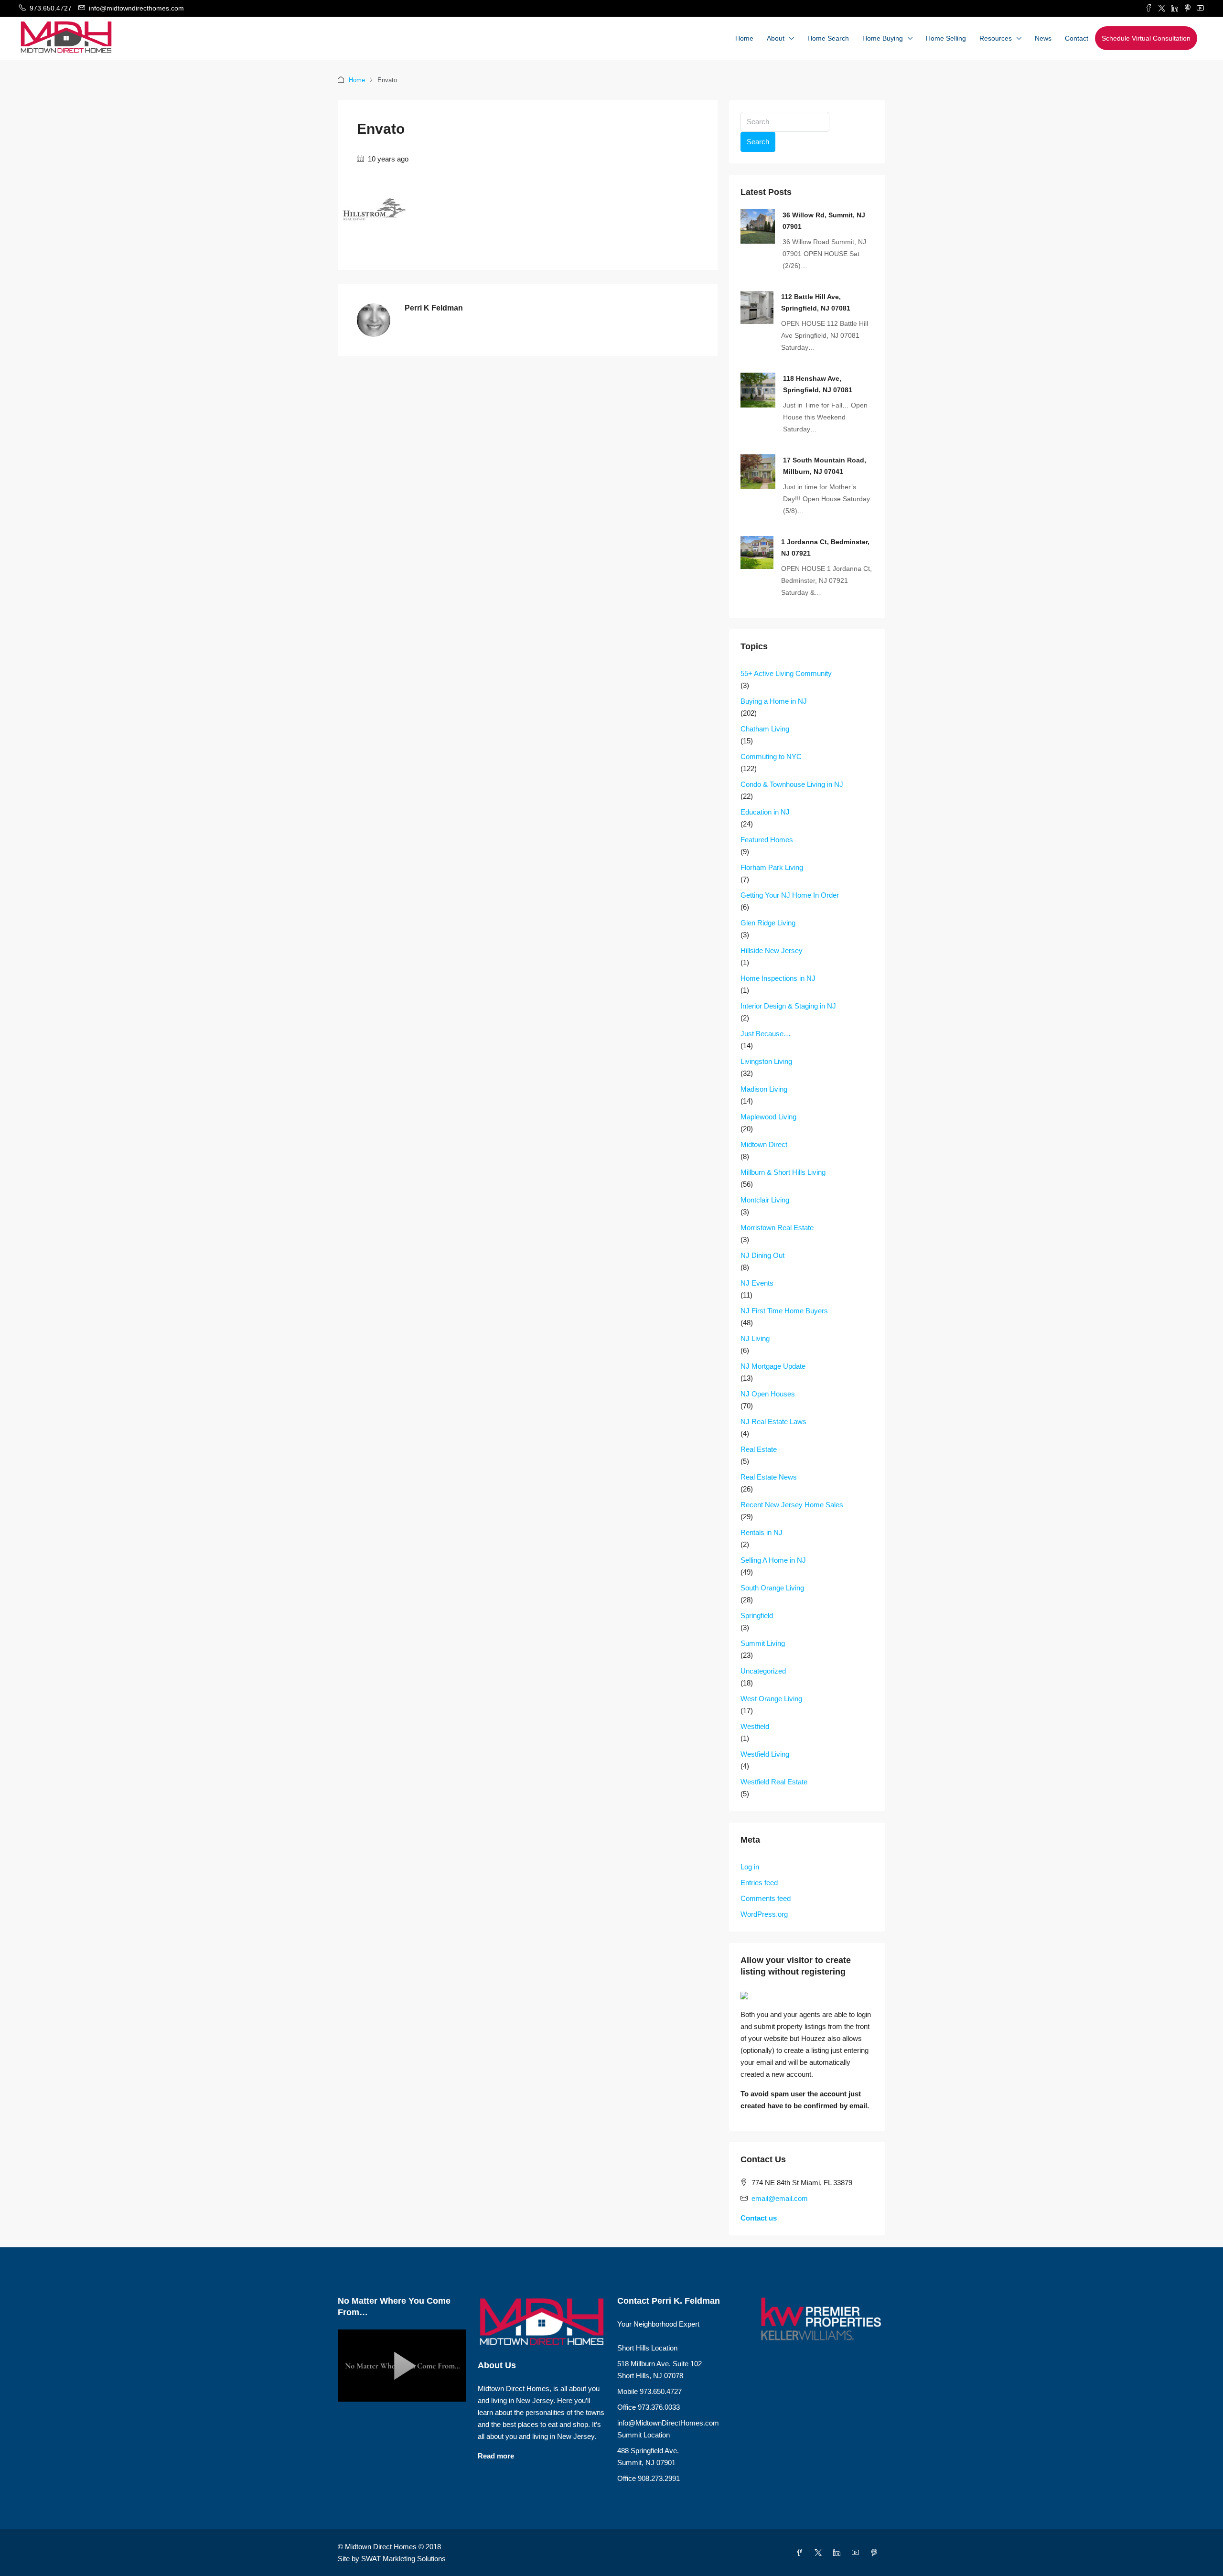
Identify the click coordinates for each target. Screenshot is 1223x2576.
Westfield (755, 1726)
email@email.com (780, 2198)
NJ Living (755, 1338)
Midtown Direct (764, 1144)
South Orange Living (772, 1588)
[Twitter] (820, 2553)
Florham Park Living (772, 867)
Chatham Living (765, 729)
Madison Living (764, 1089)
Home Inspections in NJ (778, 978)
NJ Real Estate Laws (773, 1422)
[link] (758, 226)
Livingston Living (766, 1061)
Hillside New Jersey (772, 950)
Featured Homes (767, 840)
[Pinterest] (876, 2553)
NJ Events (757, 1283)
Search (758, 142)
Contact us (759, 2218)
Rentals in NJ (762, 1532)
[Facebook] (801, 2553)
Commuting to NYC (771, 757)
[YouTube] (857, 2553)
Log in (750, 1867)
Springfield (757, 1615)
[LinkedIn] (839, 2553)
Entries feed (759, 1883)
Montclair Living (765, 1200)
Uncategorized (763, 1671)
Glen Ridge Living (768, 923)
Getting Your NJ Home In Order (790, 895)
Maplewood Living (768, 1117)
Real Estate (759, 1449)
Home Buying (883, 38)
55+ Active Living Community (786, 673)
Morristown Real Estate (777, 1228)
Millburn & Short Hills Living (783, 1172)
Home (744, 38)
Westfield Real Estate (774, 1782)
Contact (1077, 38)
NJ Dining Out (762, 1255)
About (776, 38)
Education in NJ (765, 812)
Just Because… (766, 1034)
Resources (996, 38)
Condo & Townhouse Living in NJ (792, 784)
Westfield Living (765, 1754)
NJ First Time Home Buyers (784, 1311)
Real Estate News (769, 1477)
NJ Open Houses (768, 1394)
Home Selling (946, 38)
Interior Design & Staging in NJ (788, 1006)
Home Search (828, 38)
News (1043, 38)
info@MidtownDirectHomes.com (668, 2423)
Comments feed (766, 1898)
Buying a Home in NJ (774, 701)
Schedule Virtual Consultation (1146, 38)
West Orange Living (771, 1699)
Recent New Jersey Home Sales (792, 1505)
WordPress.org (764, 1914)
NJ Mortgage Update (773, 1366)
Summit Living (763, 1643)
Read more (496, 2456)
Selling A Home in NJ (773, 1560)
